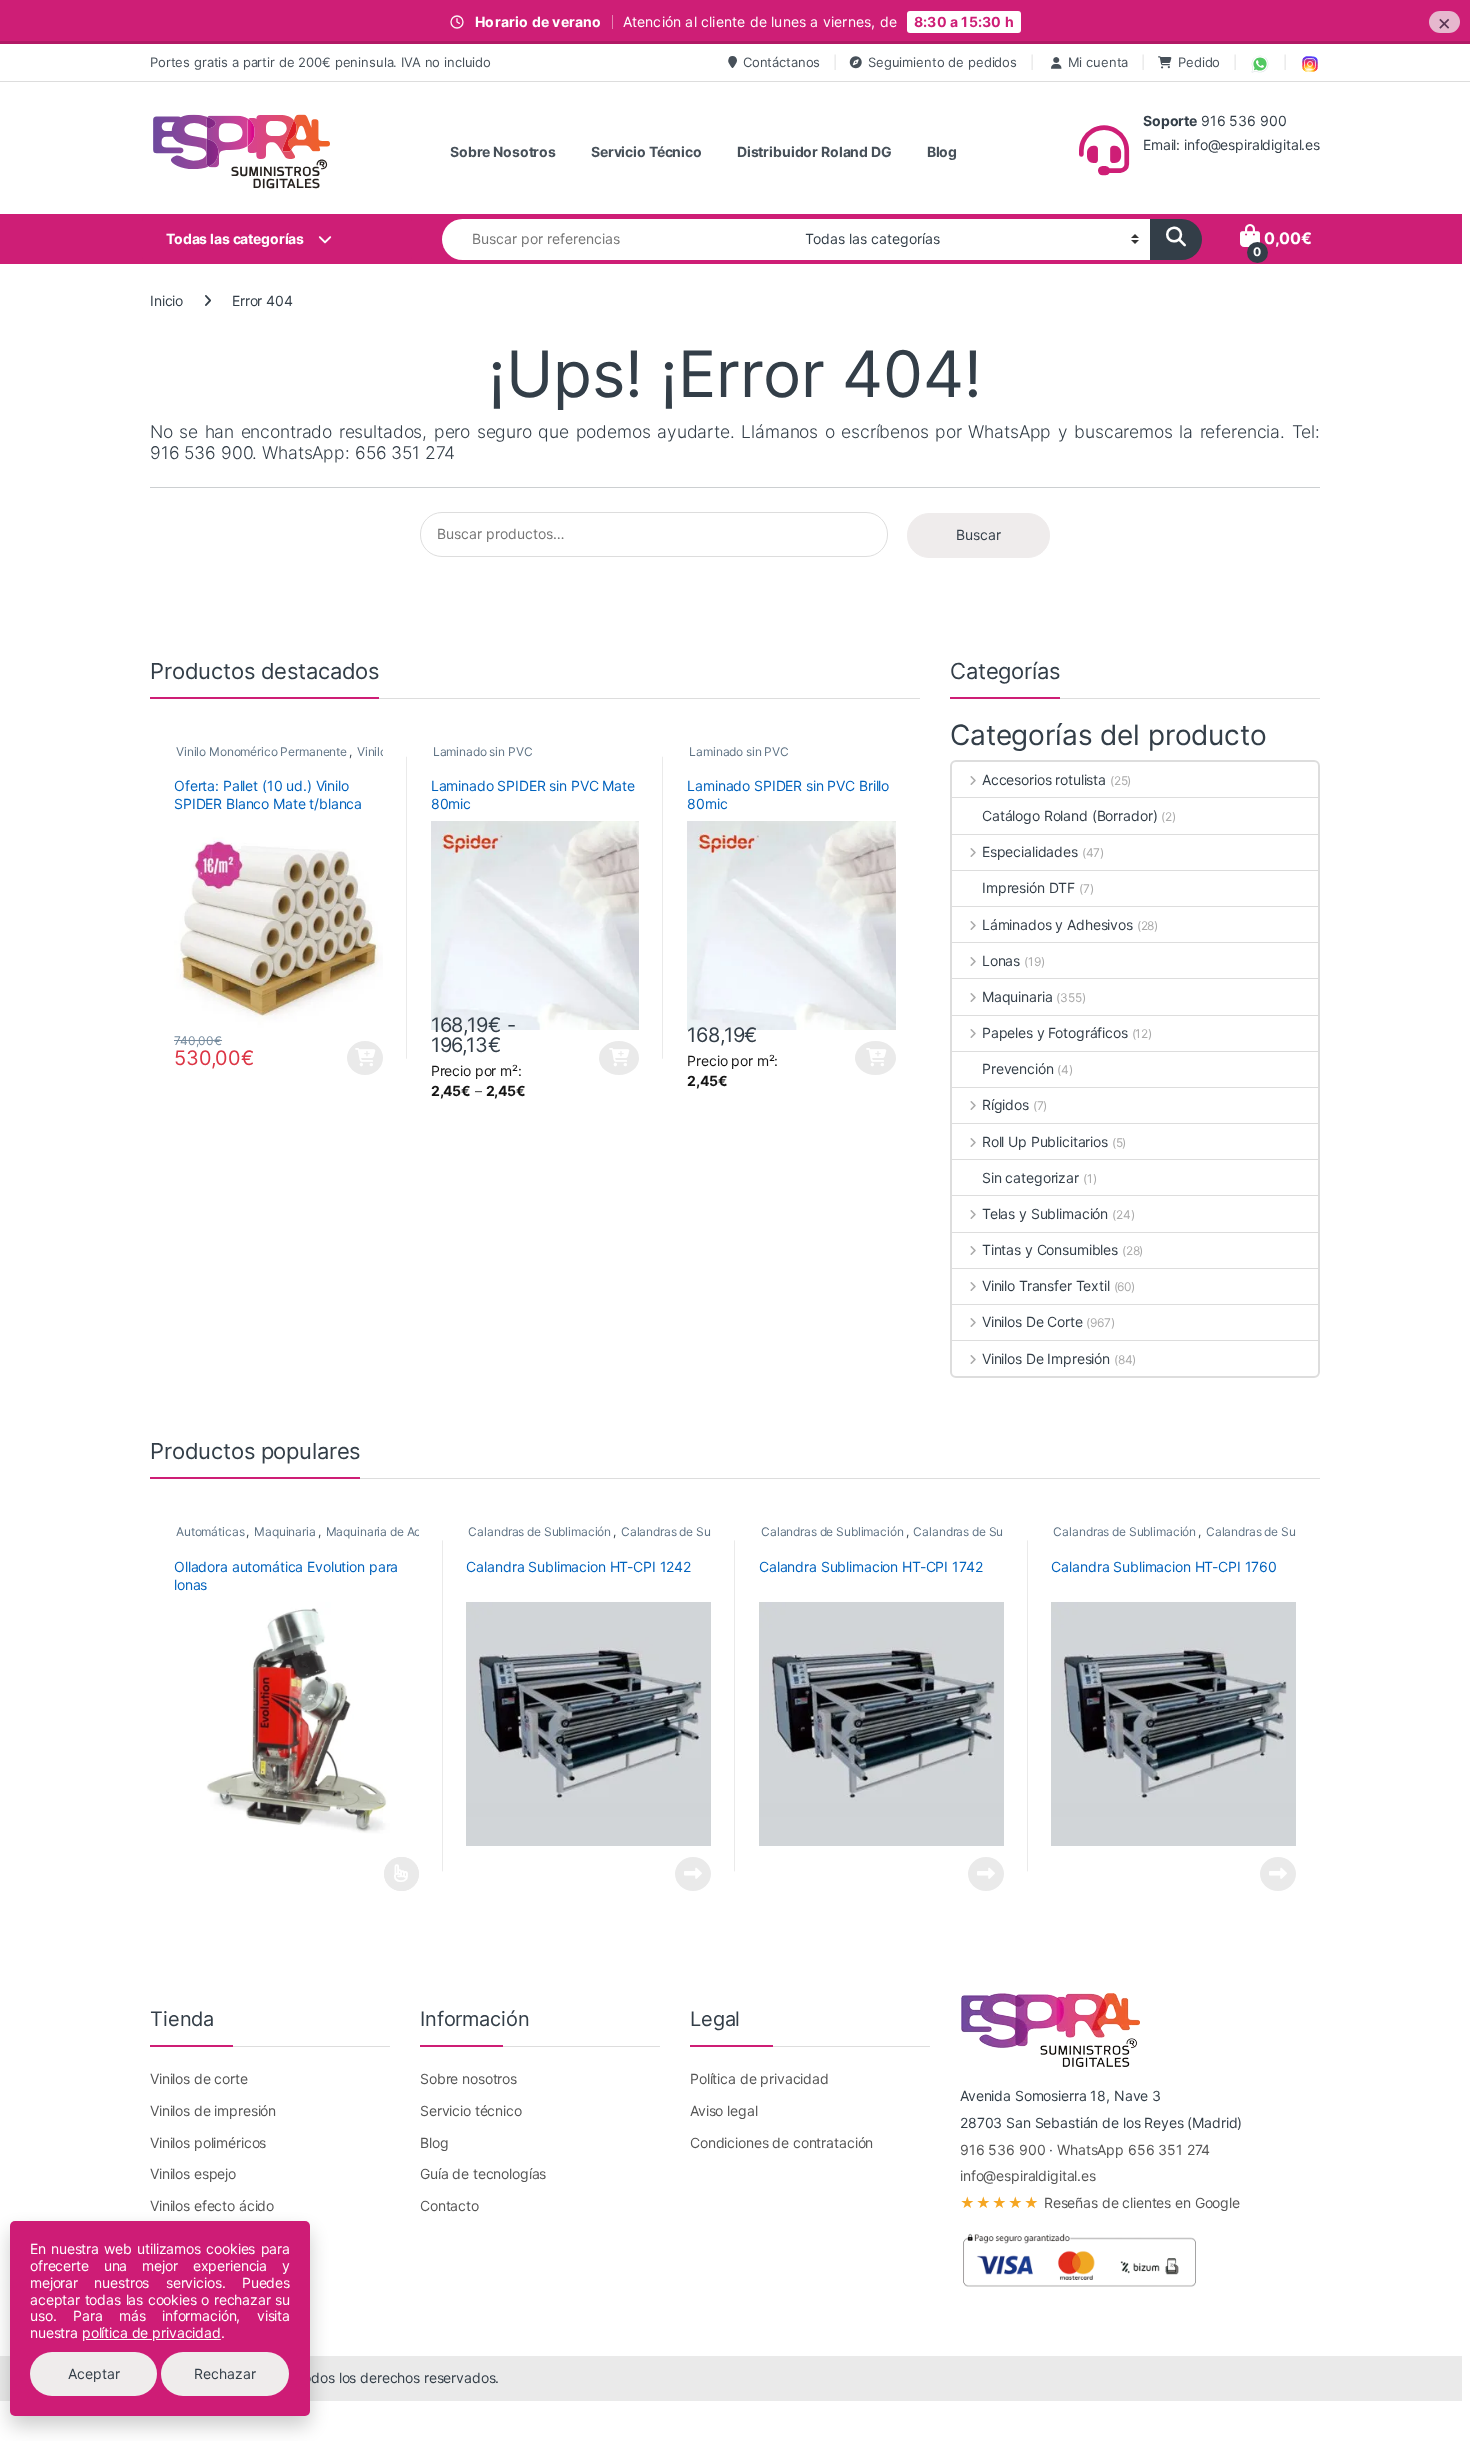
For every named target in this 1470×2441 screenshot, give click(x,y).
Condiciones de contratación (781, 2142)
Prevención (1018, 1068)
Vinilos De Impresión (1046, 1358)
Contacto (449, 2205)
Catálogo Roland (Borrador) (1069, 815)
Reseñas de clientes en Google (1100, 2202)
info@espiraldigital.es (1028, 2175)
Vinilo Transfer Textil (1046, 1285)
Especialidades (1030, 851)
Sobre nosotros (468, 2078)
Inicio (166, 300)
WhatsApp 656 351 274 (1133, 2149)
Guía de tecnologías (483, 2173)
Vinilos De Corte (1032, 1321)
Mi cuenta (1098, 62)
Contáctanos (781, 62)
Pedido (1199, 62)
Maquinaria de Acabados (394, 1531)
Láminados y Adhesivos (1057, 924)
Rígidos (1005, 1104)
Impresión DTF (1028, 887)
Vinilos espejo (193, 2173)
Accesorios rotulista (1044, 779)
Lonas (1001, 960)
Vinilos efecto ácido (212, 2205)
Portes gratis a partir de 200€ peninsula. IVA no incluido (320, 62)
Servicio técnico (471, 2110)
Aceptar (94, 2373)
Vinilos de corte (199, 2078)
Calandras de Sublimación (539, 1531)
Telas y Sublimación (1045, 1213)
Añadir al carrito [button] (362, 1058)
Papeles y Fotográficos (1055, 1032)
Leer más (401, 1874)
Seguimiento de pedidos (942, 62)
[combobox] (618, 239)
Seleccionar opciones (602, 1058)
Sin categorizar (1030, 1177)
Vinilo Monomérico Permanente (261, 751)
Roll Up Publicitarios (1045, 1141)
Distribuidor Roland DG (814, 151)
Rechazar (225, 2373)
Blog (942, 151)
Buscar (978, 534)
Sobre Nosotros (503, 151)
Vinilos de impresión (213, 2110)
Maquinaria (1017, 996)
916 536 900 (1002, 2149)
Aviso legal (723, 2110)
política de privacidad (151, 2332)
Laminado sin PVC (483, 751)
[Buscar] (1176, 239)
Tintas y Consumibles (1050, 1249)
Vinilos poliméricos (208, 2142)
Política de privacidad (759, 2078)
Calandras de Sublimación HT (702, 1531)
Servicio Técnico (646, 151)
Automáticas (210, 1531)
